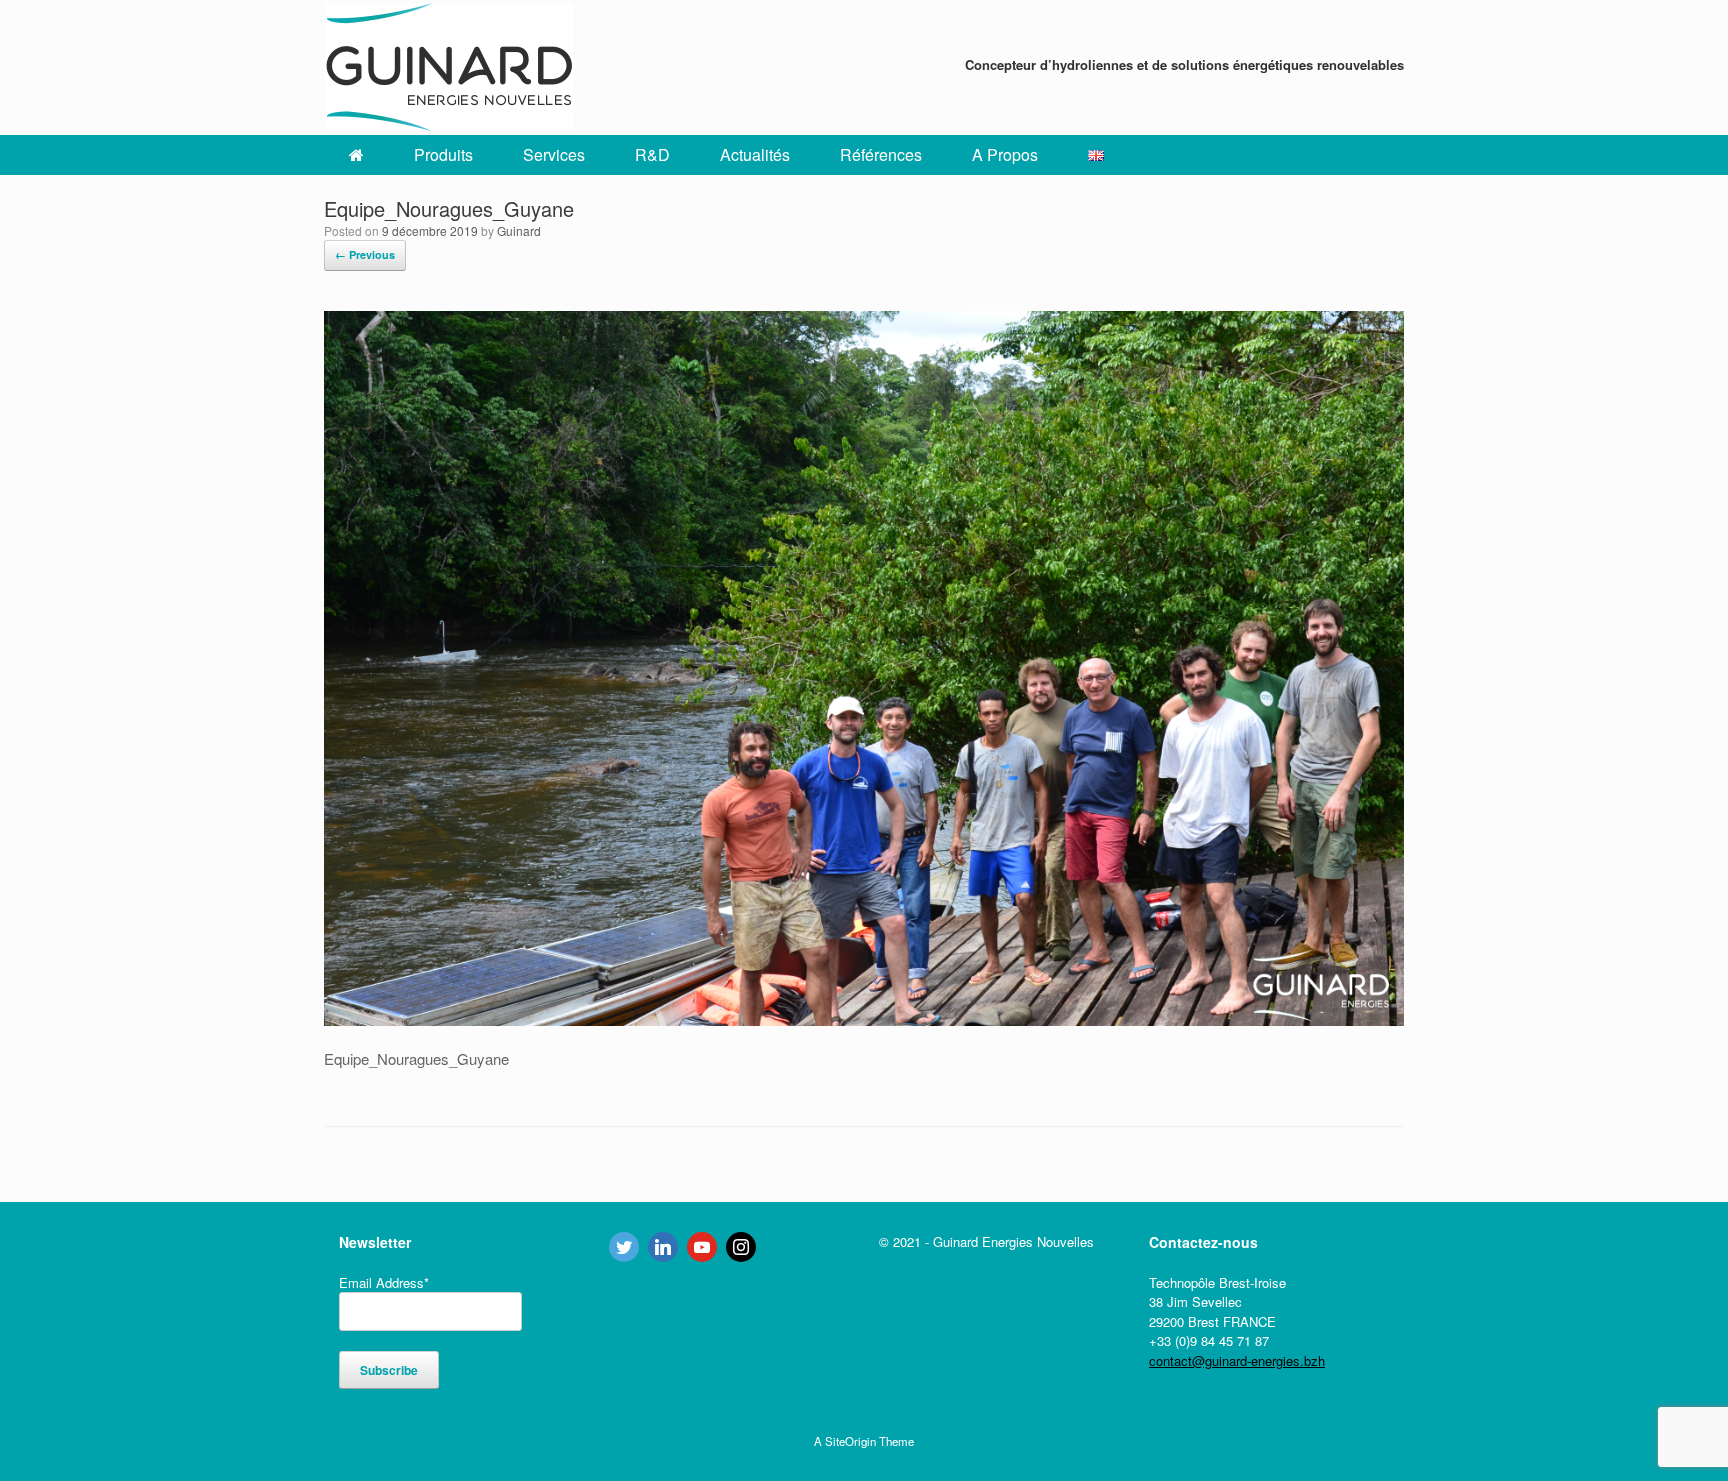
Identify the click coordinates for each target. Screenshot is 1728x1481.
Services (554, 154)
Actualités (755, 154)
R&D (652, 154)
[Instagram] (741, 1247)
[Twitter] (624, 1247)
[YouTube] (702, 1247)
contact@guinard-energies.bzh (1237, 1360)
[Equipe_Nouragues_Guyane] (864, 1019)
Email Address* (384, 1282)
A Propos (1005, 154)
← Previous (365, 254)
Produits (443, 154)
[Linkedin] (663, 1247)
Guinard (519, 230)
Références (881, 154)
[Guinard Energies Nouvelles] (449, 67)
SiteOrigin (850, 1441)
